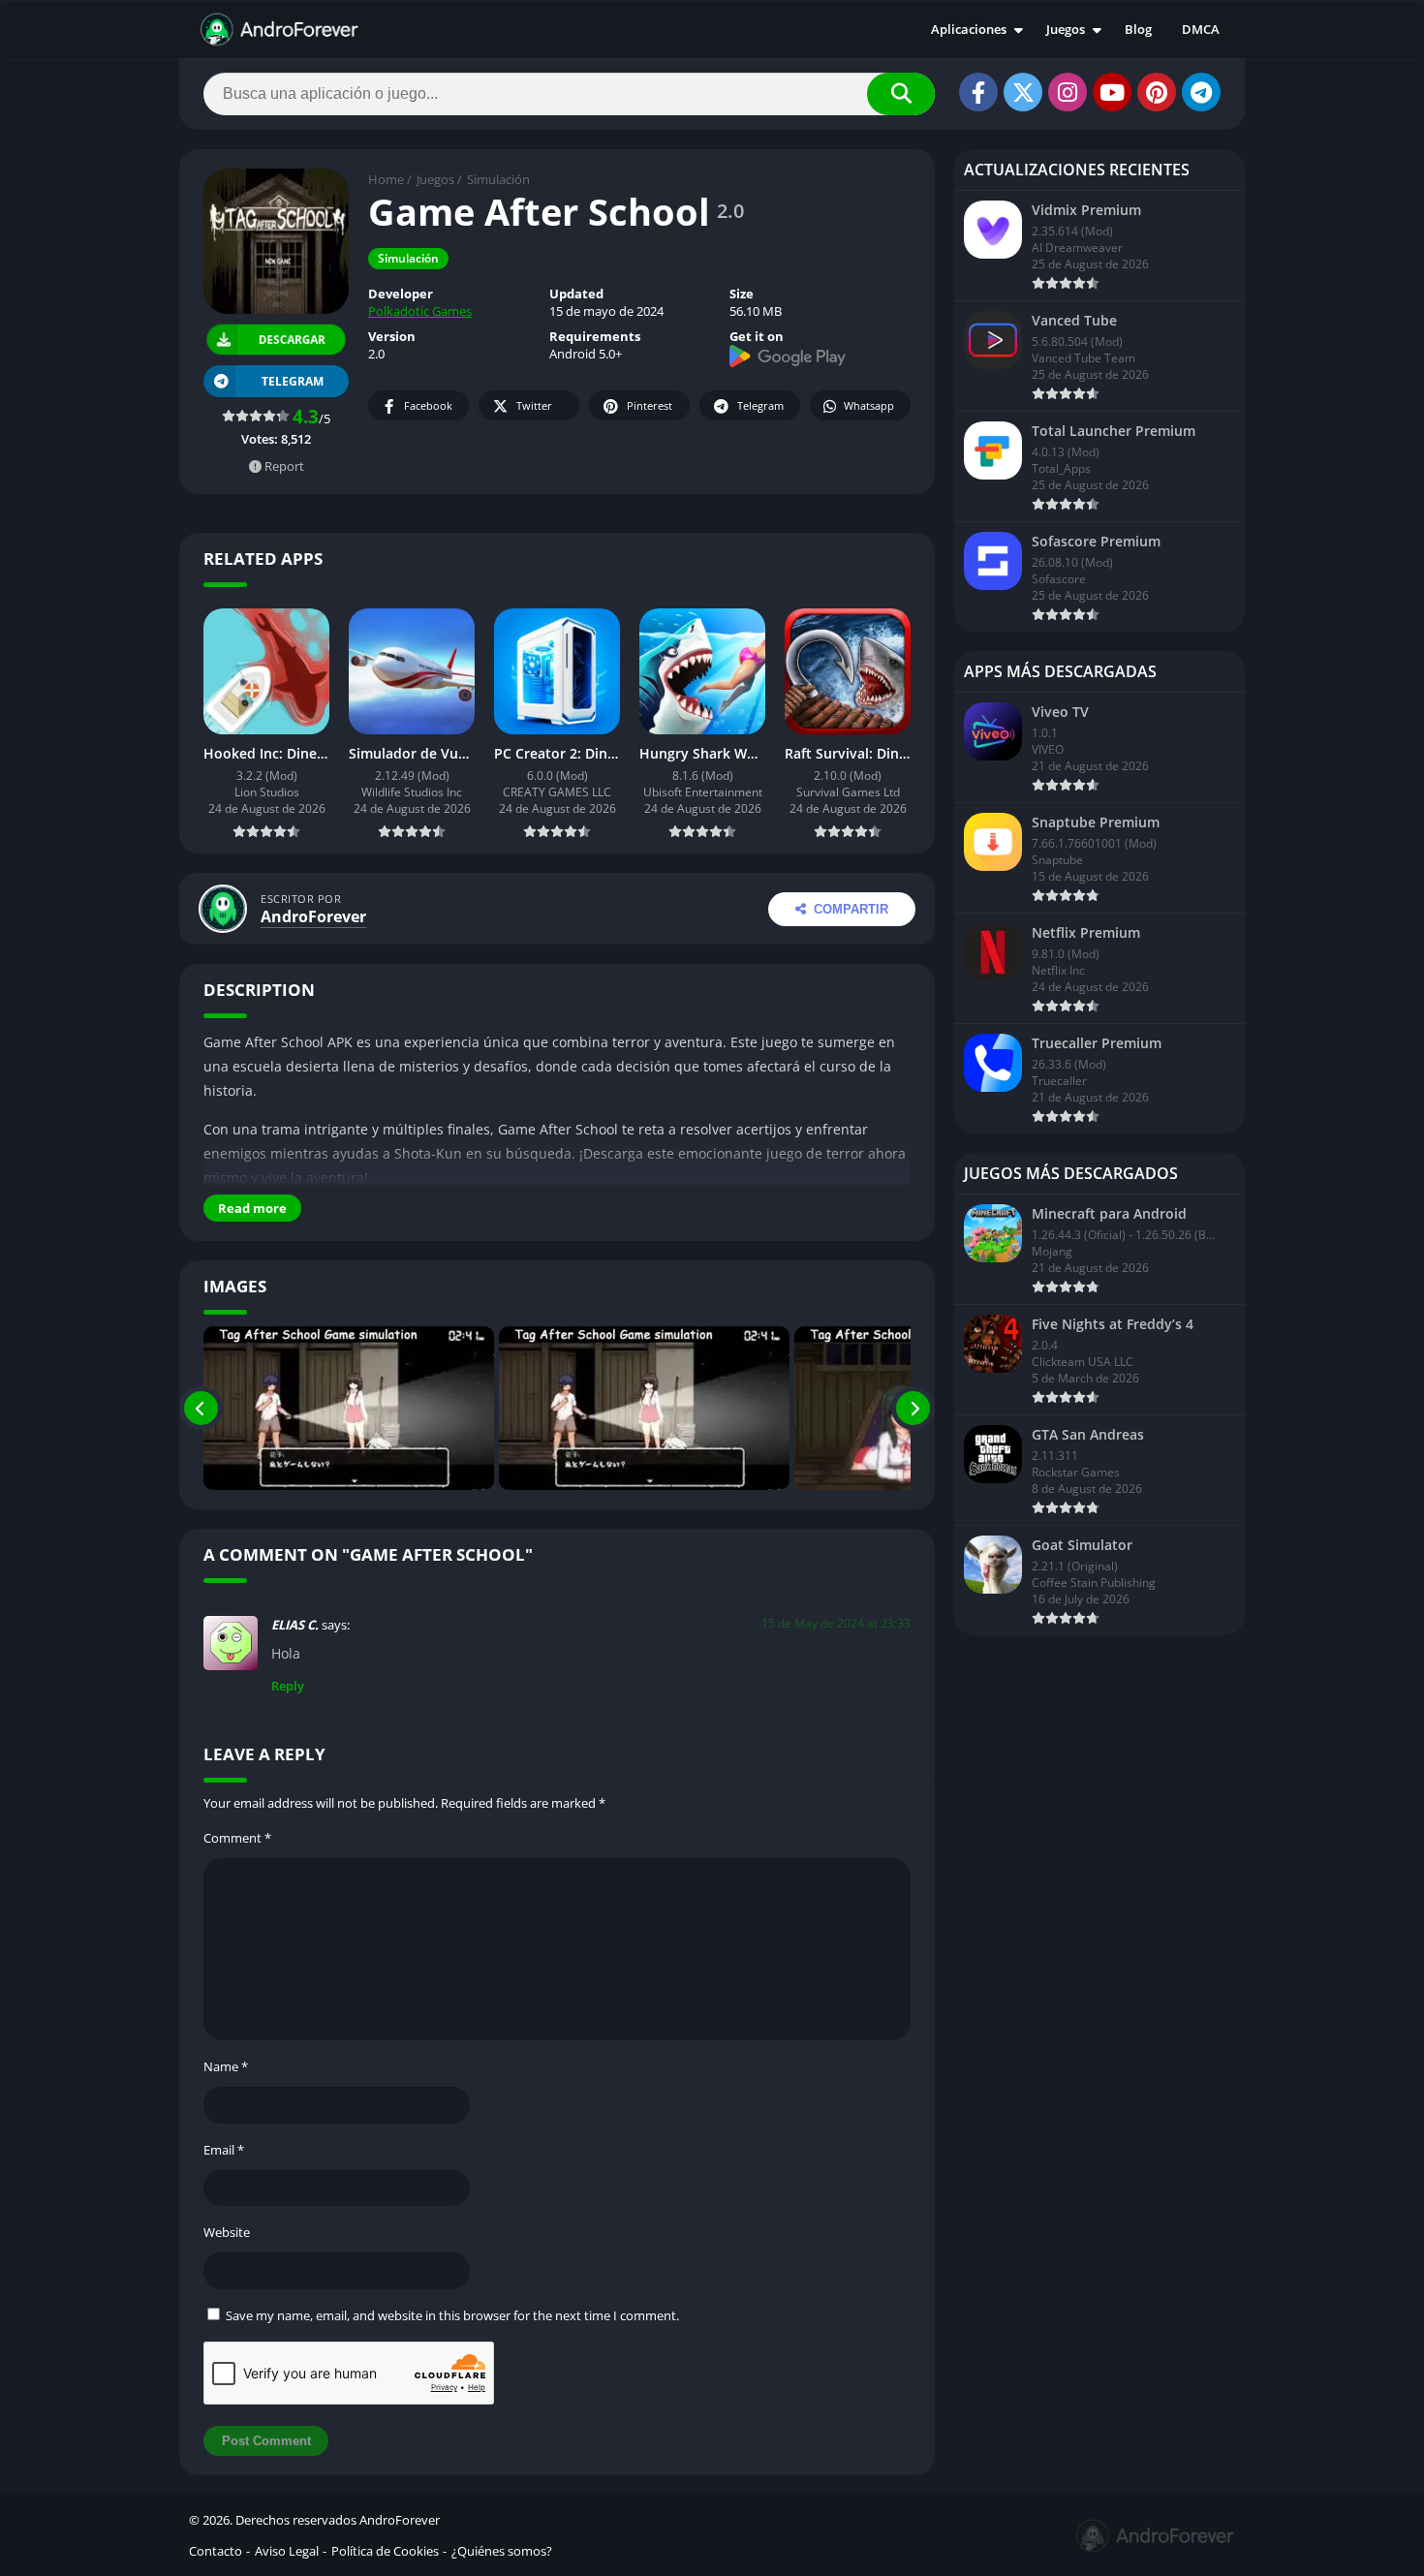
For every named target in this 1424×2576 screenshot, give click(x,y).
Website (227, 2232)
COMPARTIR (851, 909)
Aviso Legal (287, 2551)
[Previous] (201, 1408)
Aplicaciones (969, 29)
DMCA (1201, 29)
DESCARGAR (293, 340)
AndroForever (313, 916)
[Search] (901, 94)
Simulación (498, 179)
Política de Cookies (385, 2551)
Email (224, 2150)
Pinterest (650, 405)
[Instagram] (1068, 92)
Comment (237, 1838)
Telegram (760, 405)
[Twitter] (1023, 92)
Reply (288, 1686)
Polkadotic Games (420, 311)
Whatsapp (869, 405)
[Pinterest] (1157, 92)
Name (226, 2066)
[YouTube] (1112, 92)
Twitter (534, 405)
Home (386, 179)
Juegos (1066, 29)
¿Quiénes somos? (502, 2551)
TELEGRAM (293, 381)
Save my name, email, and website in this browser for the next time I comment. (452, 2315)
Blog (1138, 29)
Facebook (428, 405)
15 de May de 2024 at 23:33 (836, 1623)
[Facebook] (978, 92)
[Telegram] (1201, 92)
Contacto (216, 2551)
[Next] (913, 1408)
